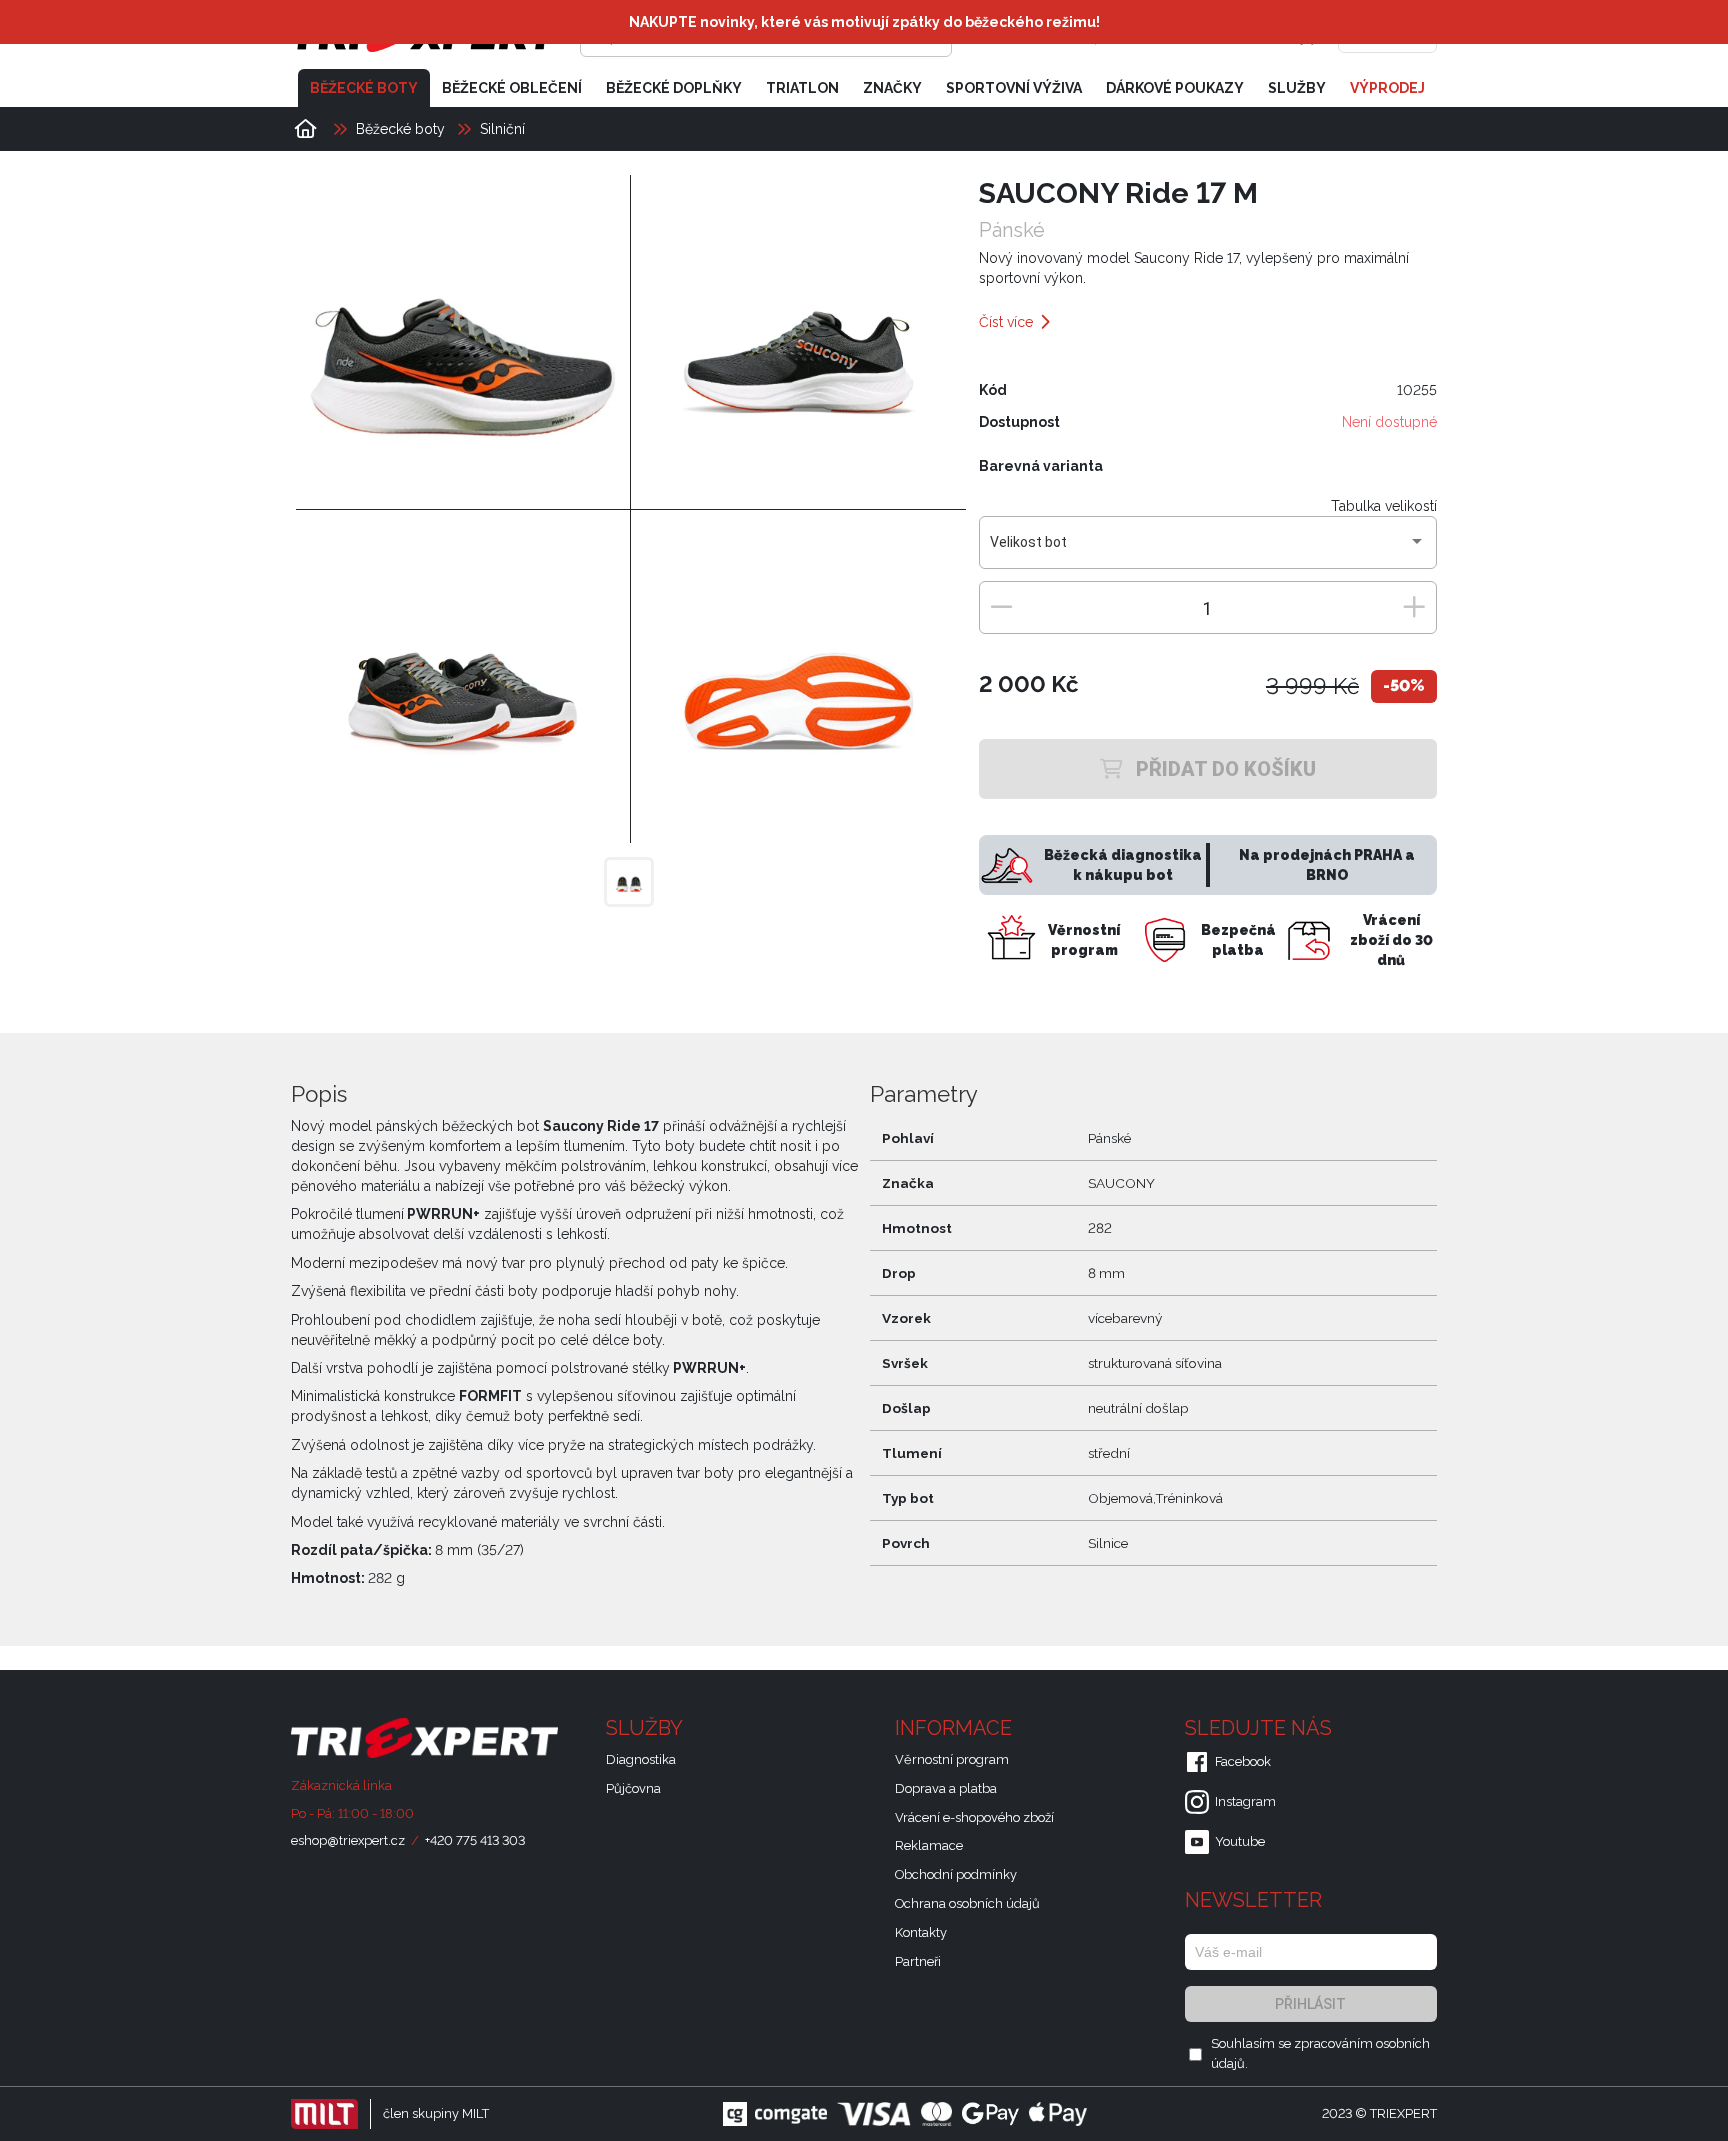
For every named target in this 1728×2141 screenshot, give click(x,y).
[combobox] (1207, 550)
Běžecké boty (364, 88)
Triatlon (802, 88)
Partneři (918, 1961)
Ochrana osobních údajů (967, 1903)
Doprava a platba (946, 1788)
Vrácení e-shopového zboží (974, 1817)
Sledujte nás (1261, 1728)
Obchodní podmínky (956, 1874)
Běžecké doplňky (674, 88)
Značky (892, 88)
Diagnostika (641, 1759)
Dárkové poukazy (1175, 88)
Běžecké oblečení (512, 88)
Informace (956, 1728)
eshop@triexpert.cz (348, 1840)
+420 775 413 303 (475, 1840)
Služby (1297, 88)
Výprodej (1387, 88)
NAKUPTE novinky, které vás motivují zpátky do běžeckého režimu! (864, 22)
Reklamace (929, 1845)
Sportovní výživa (1014, 88)
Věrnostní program (952, 1759)
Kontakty (921, 1932)
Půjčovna (633, 1788)
